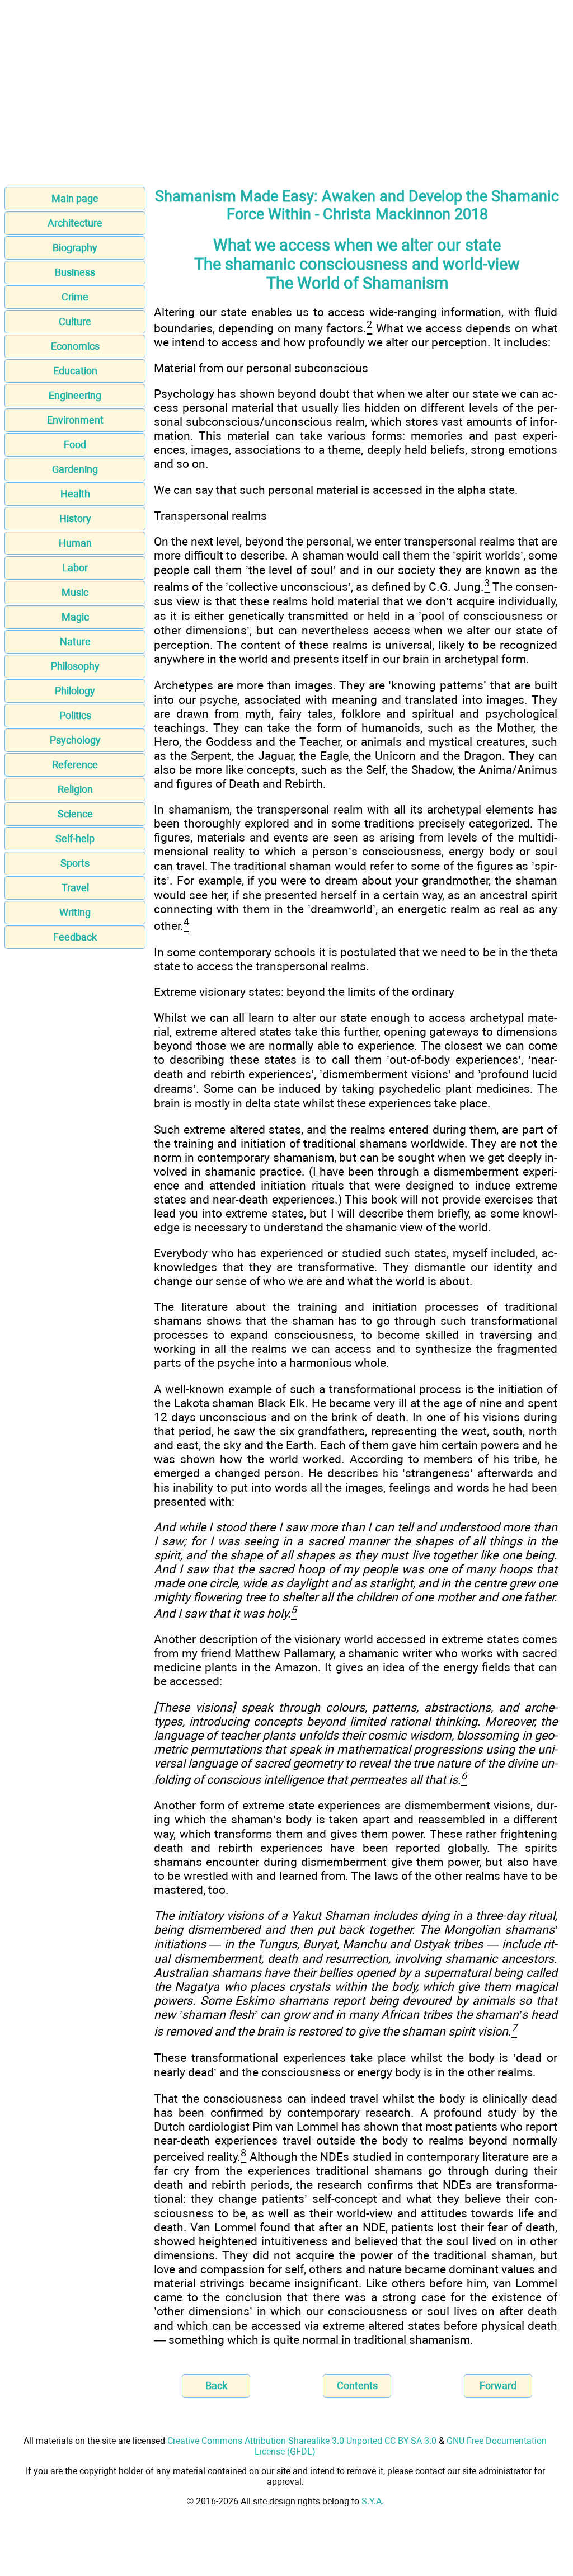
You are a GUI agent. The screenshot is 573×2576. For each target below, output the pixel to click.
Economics (75, 346)
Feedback (75, 937)
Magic (75, 617)
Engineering (75, 395)
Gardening (75, 469)
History (75, 518)
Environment (75, 420)
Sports (75, 863)
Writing (75, 912)
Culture (75, 321)
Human (75, 543)
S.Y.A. (373, 2501)
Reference (75, 765)
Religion (75, 789)
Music (75, 592)
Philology (75, 691)
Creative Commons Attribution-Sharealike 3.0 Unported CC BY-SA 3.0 (302, 2441)
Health (75, 494)
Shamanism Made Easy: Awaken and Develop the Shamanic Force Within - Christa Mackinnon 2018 (357, 205)
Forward (498, 2385)
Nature (75, 641)
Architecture (75, 223)
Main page (75, 198)
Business (75, 272)
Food (75, 445)
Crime (75, 297)
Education (75, 371)
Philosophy (75, 666)
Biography (75, 248)
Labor (75, 568)
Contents (357, 2385)
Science (75, 814)
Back (216, 2385)
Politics (75, 715)
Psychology (75, 740)
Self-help (75, 838)
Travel (75, 888)
